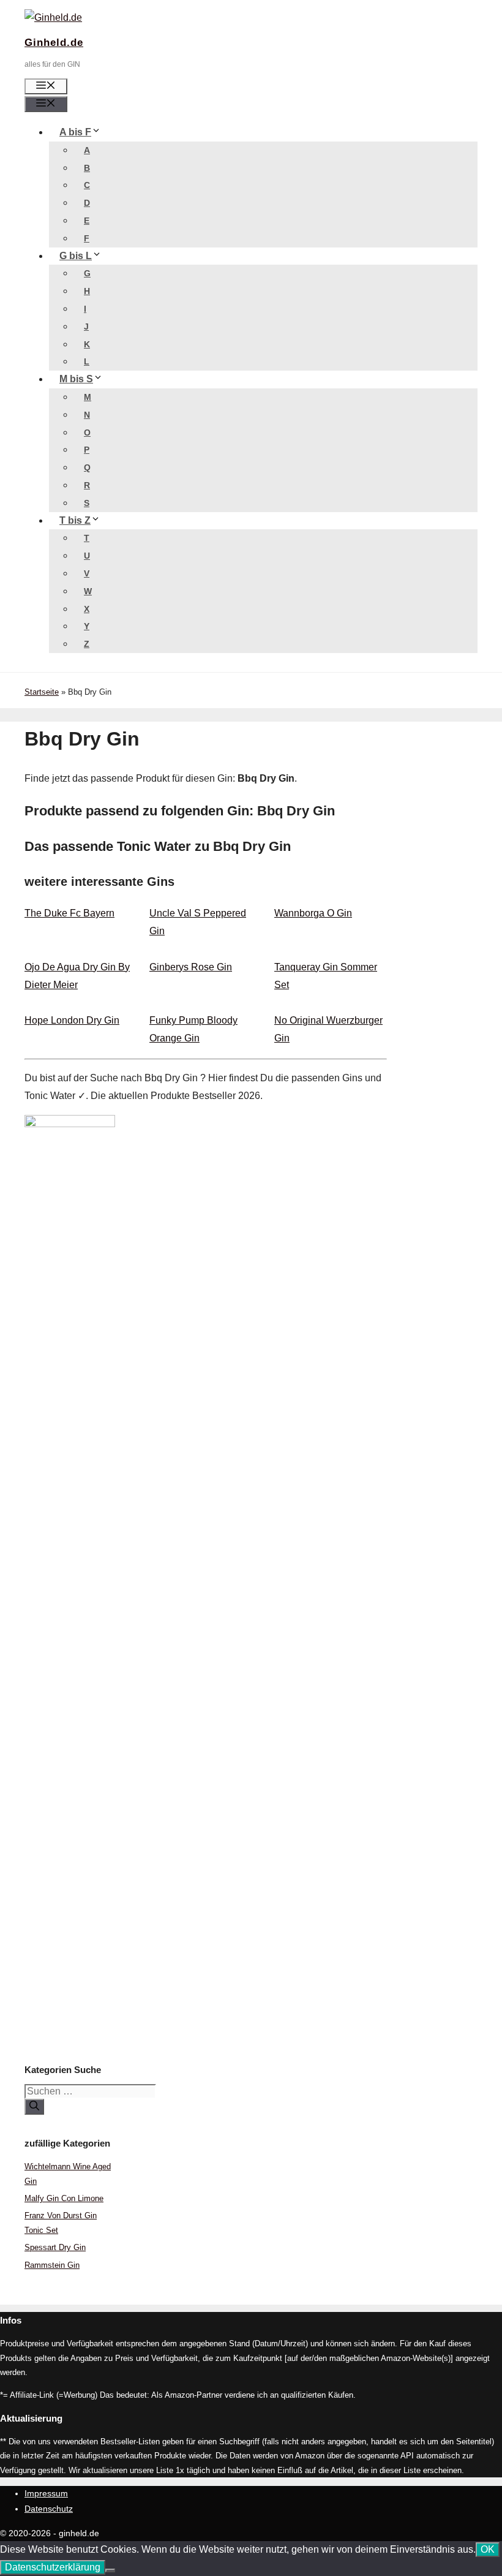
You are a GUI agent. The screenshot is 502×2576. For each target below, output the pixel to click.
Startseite (42, 692)
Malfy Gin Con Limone (64, 2198)
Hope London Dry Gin (72, 1020)
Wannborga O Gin (313, 913)
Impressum (46, 2493)
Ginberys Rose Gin (191, 967)
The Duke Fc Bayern (69, 913)
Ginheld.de (54, 43)
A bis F (75, 132)
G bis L (76, 256)
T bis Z (75, 520)
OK (488, 2549)
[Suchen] (34, 2107)
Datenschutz (49, 2509)
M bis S (76, 379)
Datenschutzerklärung (53, 2567)
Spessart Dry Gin (55, 2247)
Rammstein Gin (52, 2265)
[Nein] (110, 2570)
